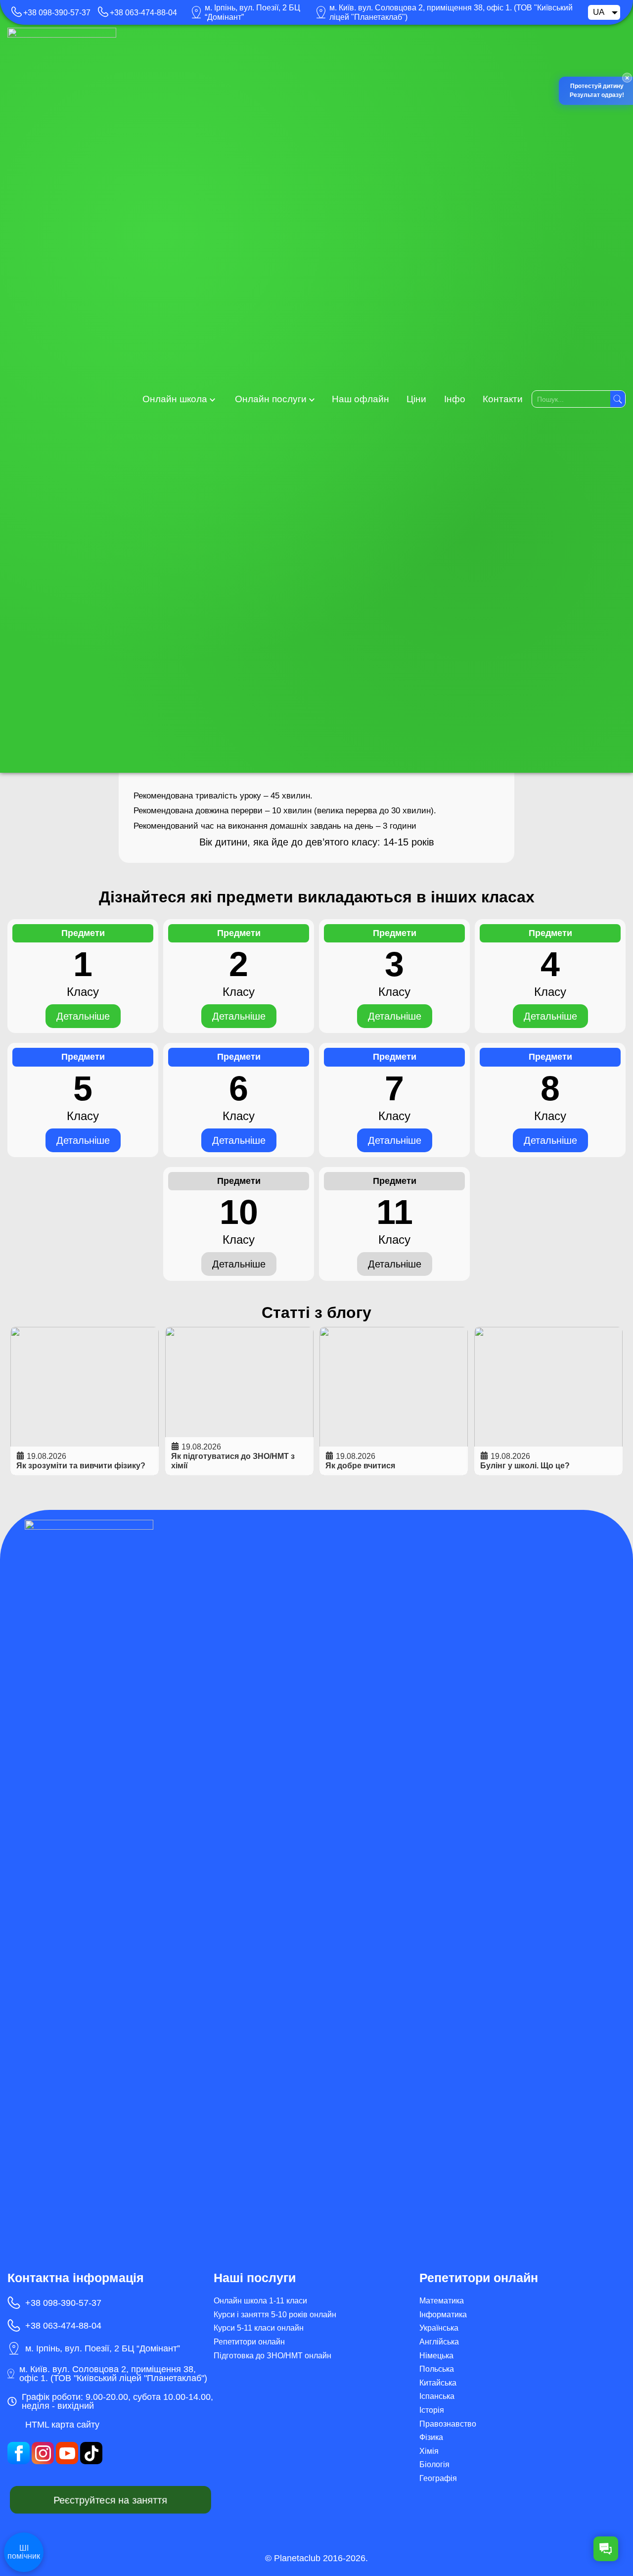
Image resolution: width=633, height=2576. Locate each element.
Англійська (439, 2342)
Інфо (455, 399)
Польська (437, 2369)
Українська (439, 2328)
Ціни (416, 399)
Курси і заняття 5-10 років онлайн (275, 2315)
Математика (442, 2301)
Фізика (431, 2437)
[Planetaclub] (62, 399)
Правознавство (448, 2424)
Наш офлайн (361, 399)
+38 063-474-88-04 (143, 13)
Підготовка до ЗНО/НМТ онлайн (272, 2356)
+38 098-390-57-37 (57, 13)
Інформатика (443, 2315)
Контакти (503, 399)
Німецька (436, 2356)
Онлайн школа (175, 399)
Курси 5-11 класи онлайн (259, 2328)
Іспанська (437, 2396)
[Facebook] (19, 2453)
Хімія (429, 2451)
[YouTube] (67, 2453)
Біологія (434, 2464)
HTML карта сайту (62, 2425)
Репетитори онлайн (249, 2342)
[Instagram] (43, 2453)
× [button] (626, 78)
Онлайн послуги (271, 399)
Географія (438, 2478)
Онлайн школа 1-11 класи (260, 2301)
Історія (432, 2410)
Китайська (438, 2383)
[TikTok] (91, 2453)
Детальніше (83, 1016)
